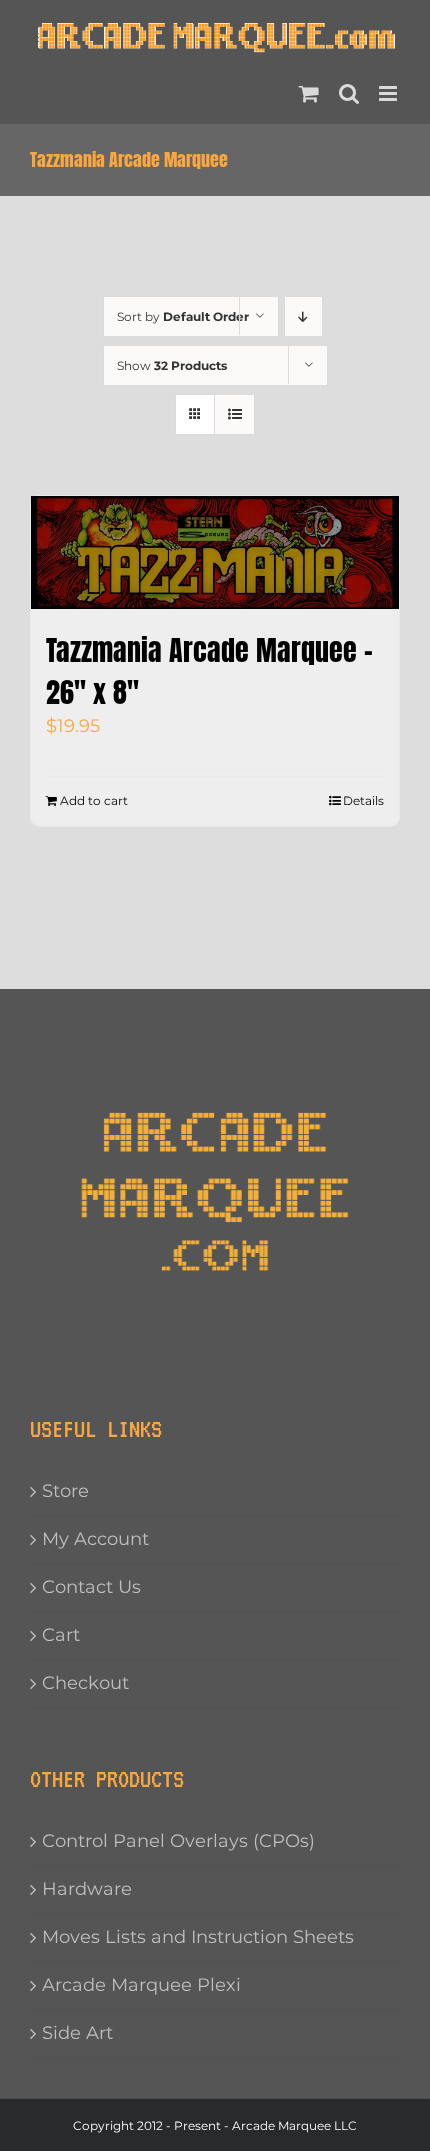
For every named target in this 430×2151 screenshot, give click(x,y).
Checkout (85, 1683)
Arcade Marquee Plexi (141, 1985)
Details (363, 800)
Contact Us (91, 1587)
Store (65, 1491)
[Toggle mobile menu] (389, 93)
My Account (95, 1539)
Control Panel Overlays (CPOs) (178, 1841)
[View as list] (234, 414)
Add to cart (94, 800)
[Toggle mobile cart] (309, 93)
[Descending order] (303, 316)
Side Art (77, 2033)
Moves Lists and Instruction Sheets (198, 1937)
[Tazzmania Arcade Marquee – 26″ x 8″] (215, 552)
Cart (61, 1635)
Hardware (87, 1889)
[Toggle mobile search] (349, 93)
